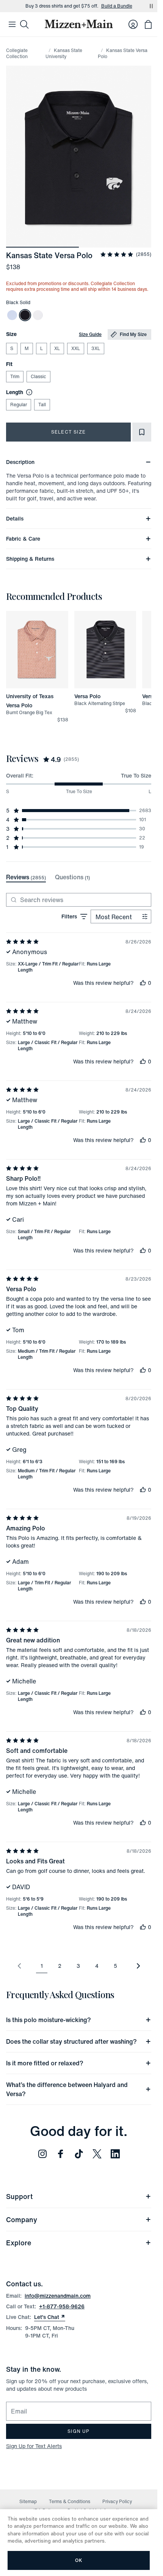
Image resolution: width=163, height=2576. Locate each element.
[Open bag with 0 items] (148, 24)
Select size (68, 432)
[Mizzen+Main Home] (79, 24)
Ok (79, 2560)
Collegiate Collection (17, 53)
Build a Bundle (117, 6)
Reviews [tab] (26, 877)
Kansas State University (64, 53)
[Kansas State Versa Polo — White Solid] (38, 315)
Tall (42, 405)
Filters (69, 916)
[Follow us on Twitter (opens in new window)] (97, 2154)
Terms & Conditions (70, 2501)
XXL (76, 348)
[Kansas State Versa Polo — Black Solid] (25, 315)
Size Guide (90, 334)
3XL (96, 348)
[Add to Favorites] (142, 432)
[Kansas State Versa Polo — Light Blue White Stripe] (12, 315)
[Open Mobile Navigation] (12, 24)
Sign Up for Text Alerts (34, 2446)
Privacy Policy (117, 2501)
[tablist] (48, 877)
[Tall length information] (28, 392)
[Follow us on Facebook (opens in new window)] (61, 2154)
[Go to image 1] (42, 243)
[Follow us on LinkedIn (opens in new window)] (115, 2154)
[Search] (24, 24)
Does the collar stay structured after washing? (71, 2041)
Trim (15, 376)
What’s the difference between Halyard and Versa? (67, 2089)
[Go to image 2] (115, 243)
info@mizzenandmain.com (58, 2296)
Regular (19, 405)
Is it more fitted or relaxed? (45, 2063)
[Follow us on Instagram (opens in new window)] (42, 2154)
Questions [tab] (72, 877)
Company (22, 2219)
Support (19, 2196)
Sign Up (78, 2431)
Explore (19, 2243)
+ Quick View (42, 689)
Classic (38, 376)
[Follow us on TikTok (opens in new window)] (79, 2154)
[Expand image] (79, 157)
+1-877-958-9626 (62, 2306)
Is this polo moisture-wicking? (49, 2020)
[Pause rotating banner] (151, 6)
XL (57, 348)
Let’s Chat (50, 2317)
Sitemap (28, 2501)
